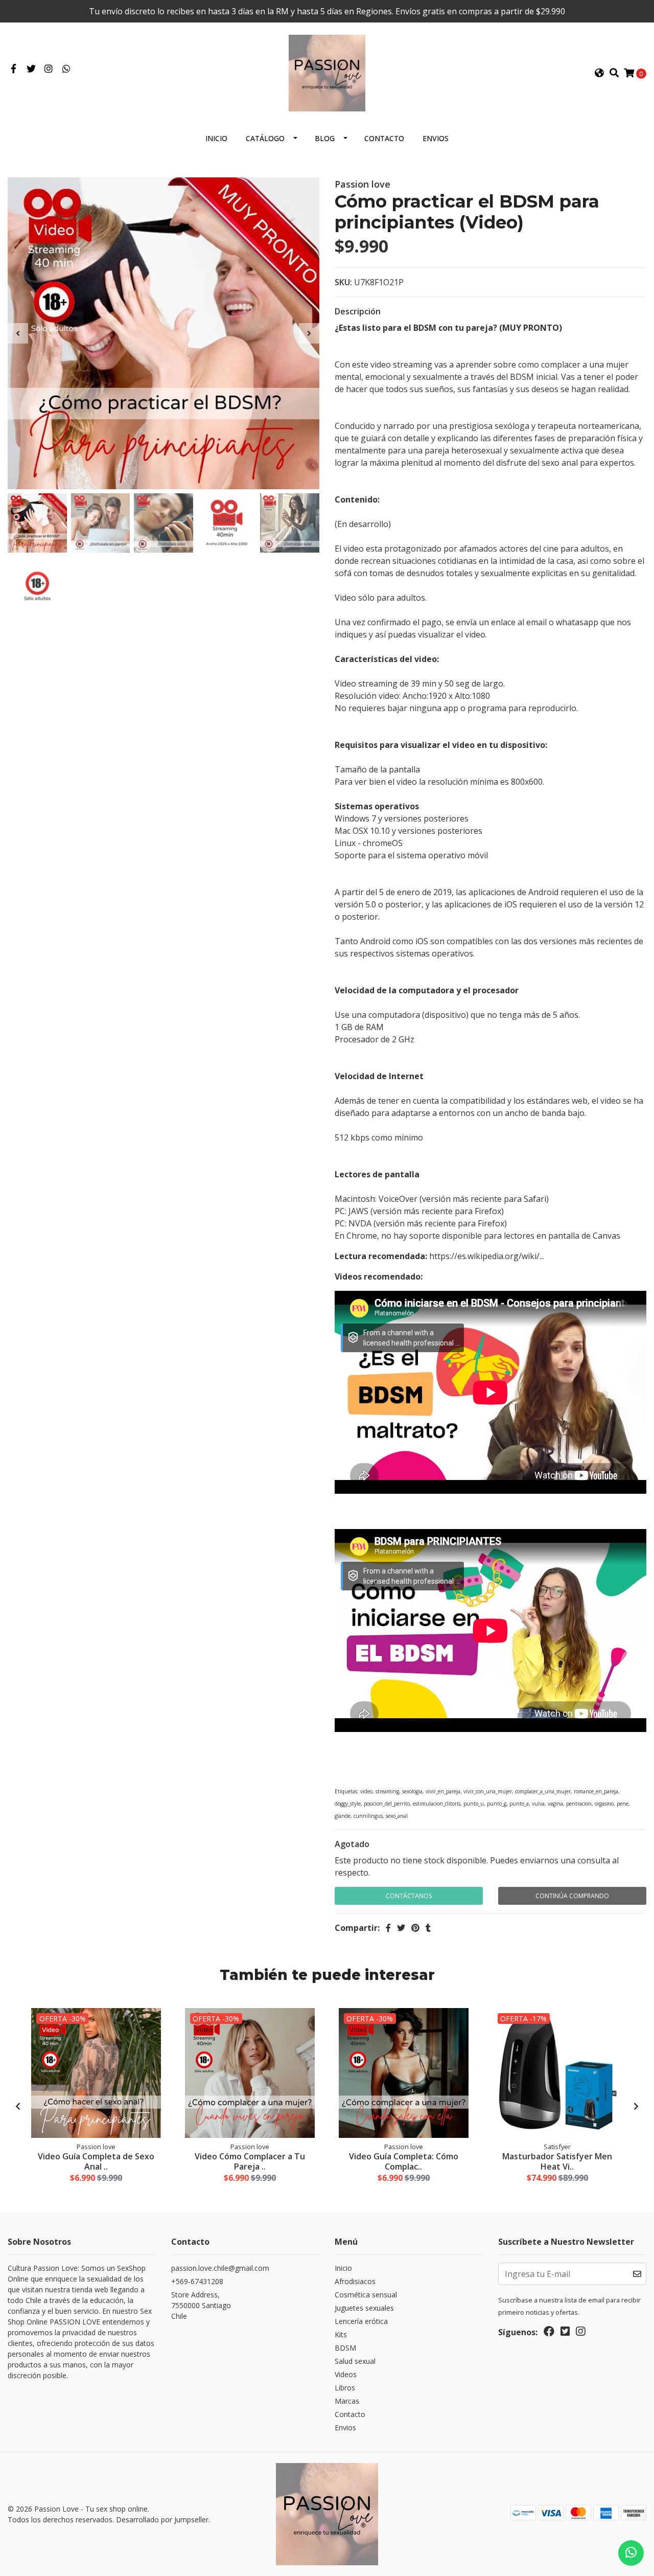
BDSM (345, 2348)
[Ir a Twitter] (31, 69)
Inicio (216, 138)
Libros (345, 2388)
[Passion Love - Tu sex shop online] (327, 72)
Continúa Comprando (572, 1896)
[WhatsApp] (67, 69)
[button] (599, 73)
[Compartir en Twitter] (401, 1928)
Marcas (347, 2401)
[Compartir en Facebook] (388, 1928)
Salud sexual (355, 2361)
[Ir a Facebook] (14, 69)
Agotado (352, 1844)
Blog (325, 138)
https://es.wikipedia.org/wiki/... (487, 1256)
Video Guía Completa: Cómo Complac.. (404, 2161)
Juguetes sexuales (364, 2308)
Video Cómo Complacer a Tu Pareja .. (250, 2161)
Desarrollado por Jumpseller (162, 2520)
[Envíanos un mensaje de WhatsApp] (631, 2553)
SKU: (343, 282)
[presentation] (18, 333)
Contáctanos (409, 1896)
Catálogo (265, 138)
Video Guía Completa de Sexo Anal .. (96, 2161)
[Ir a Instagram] (49, 69)
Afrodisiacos (355, 2281)
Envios (436, 138)
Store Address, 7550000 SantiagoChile (201, 2305)
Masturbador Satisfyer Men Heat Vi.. (557, 2161)
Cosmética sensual (366, 2295)
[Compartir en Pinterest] (415, 1928)
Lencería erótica (361, 2321)
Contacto (384, 138)
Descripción (358, 311)
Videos (346, 2374)
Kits (341, 2334)
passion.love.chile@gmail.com (220, 2268)
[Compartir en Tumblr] (428, 1928)
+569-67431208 (197, 2281)
